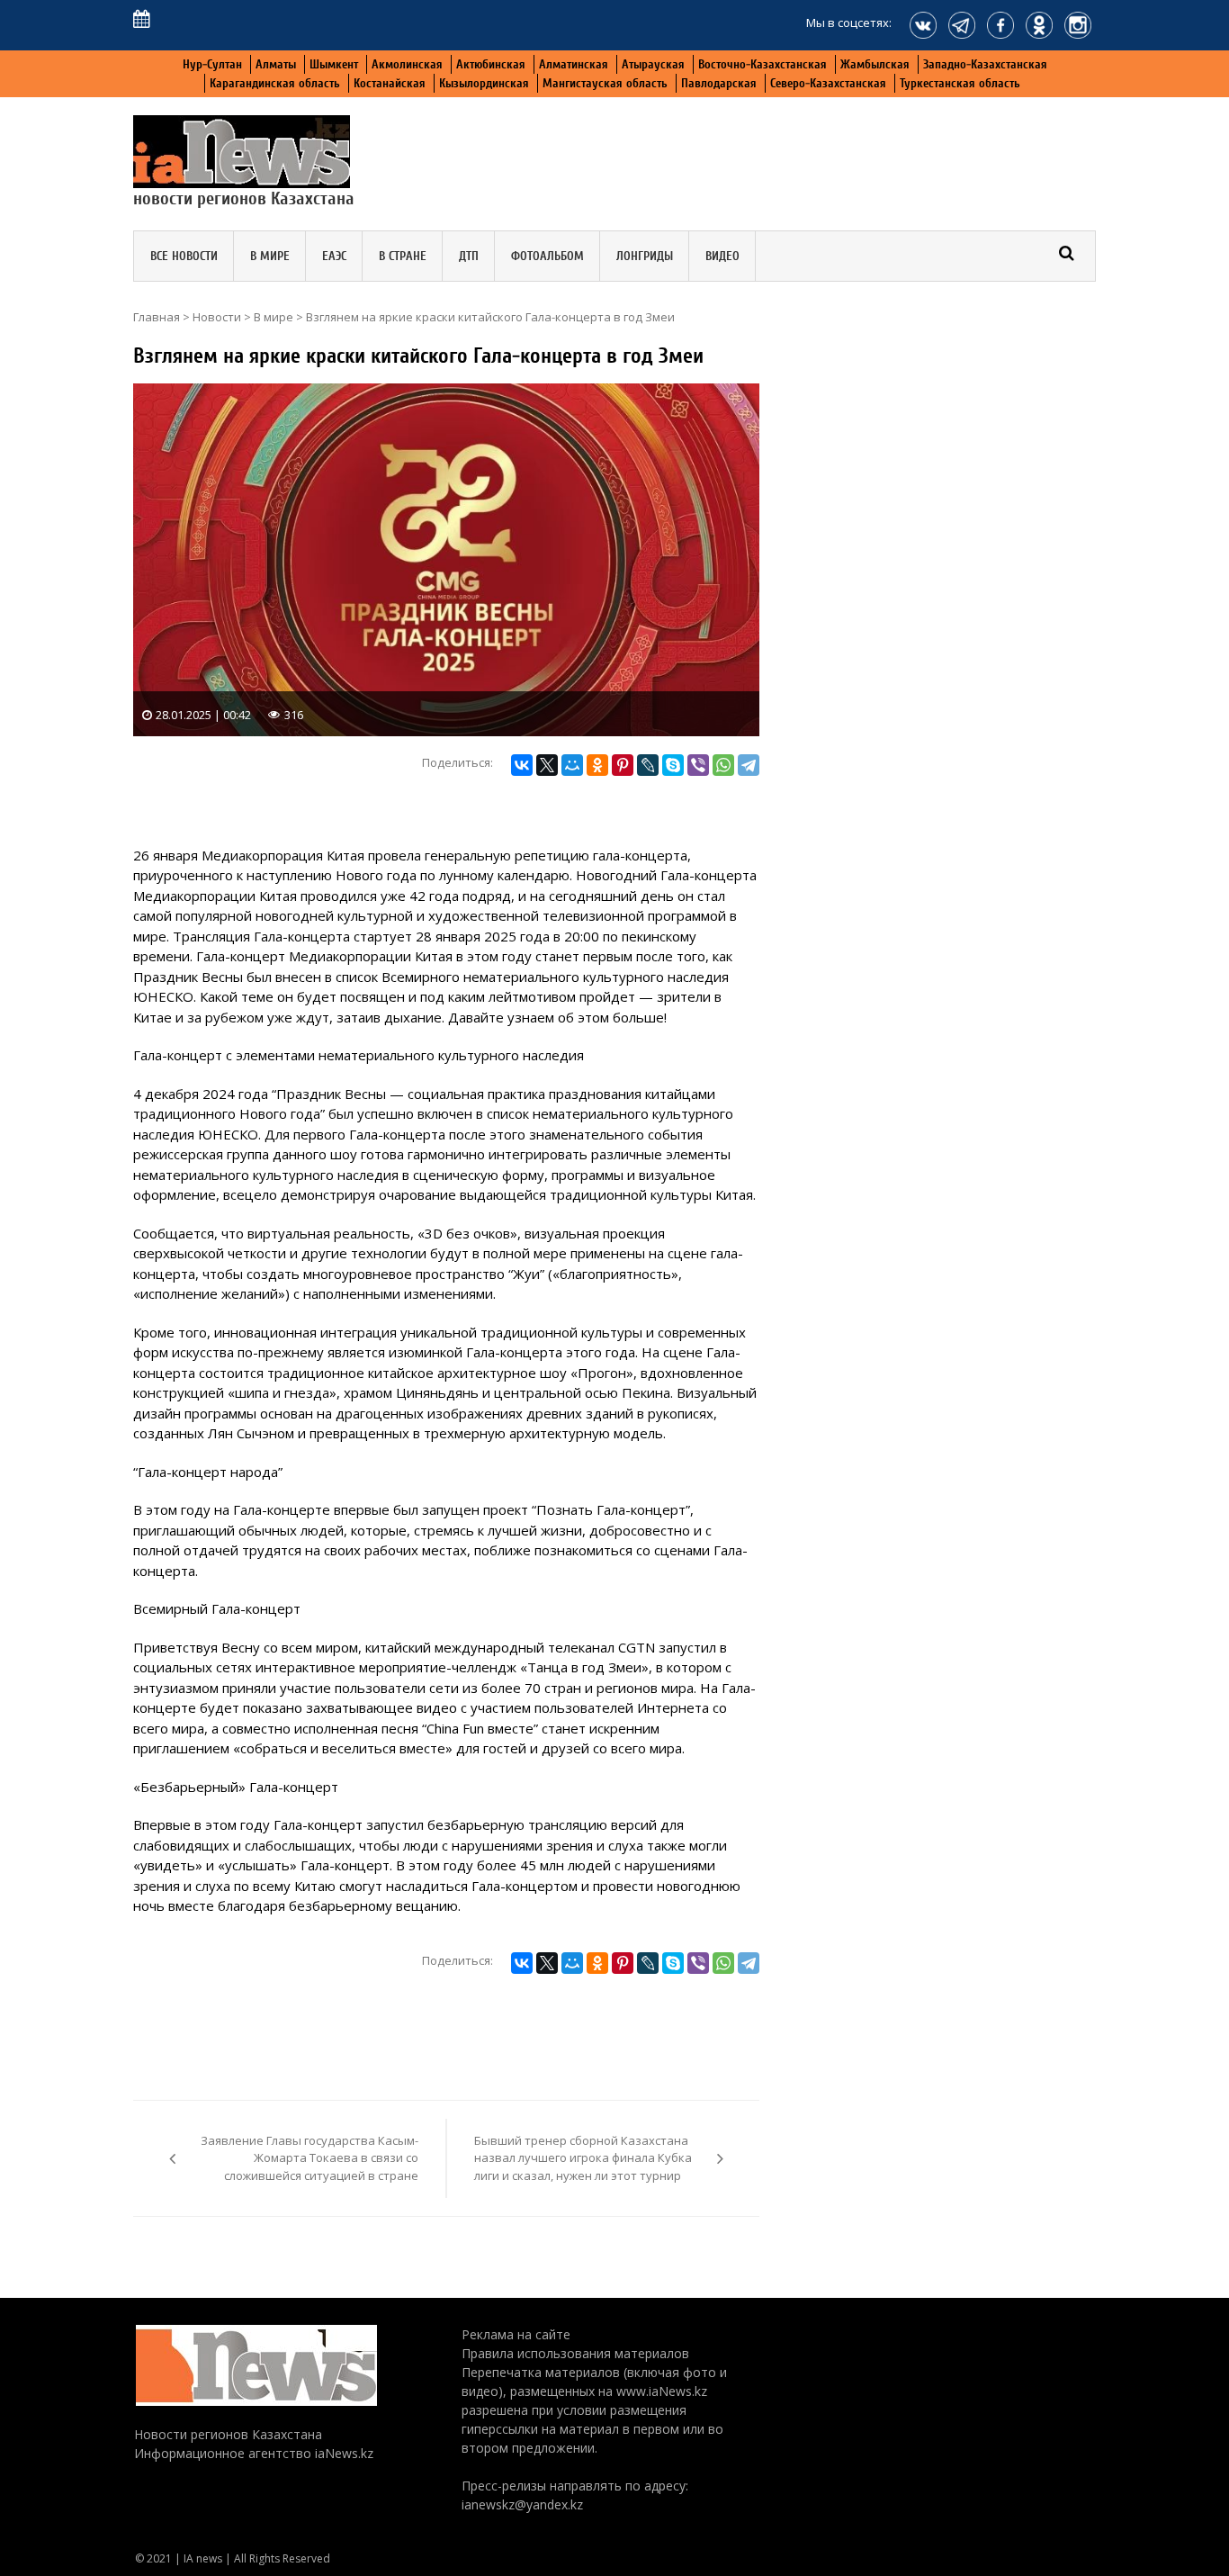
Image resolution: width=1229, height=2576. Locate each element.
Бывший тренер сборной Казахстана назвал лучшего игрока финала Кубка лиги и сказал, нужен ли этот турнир (583, 2158)
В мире (270, 256)
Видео (722, 256)
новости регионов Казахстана (244, 198)
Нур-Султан (212, 64)
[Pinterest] (623, 765)
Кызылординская (484, 83)
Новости (217, 317)
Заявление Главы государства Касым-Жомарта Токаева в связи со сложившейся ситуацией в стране (309, 2158)
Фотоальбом (547, 256)
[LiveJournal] (648, 765)
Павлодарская (719, 83)
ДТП (469, 256)
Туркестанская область (960, 83)
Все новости (184, 256)
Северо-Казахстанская (828, 83)
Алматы (276, 64)
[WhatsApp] (723, 765)
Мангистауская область (605, 83)
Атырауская (653, 64)
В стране (403, 256)
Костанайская (390, 83)
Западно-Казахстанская (985, 64)
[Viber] (698, 765)
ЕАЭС (334, 256)
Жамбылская (875, 64)
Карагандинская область (275, 83)
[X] (547, 765)
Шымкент (334, 64)
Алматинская (574, 64)
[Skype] (673, 765)
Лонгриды (645, 256)
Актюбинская (491, 64)
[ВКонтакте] (522, 765)
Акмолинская (407, 64)
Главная (157, 317)
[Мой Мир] (572, 765)
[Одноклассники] (597, 765)
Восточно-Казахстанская (763, 64)
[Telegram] (749, 765)
